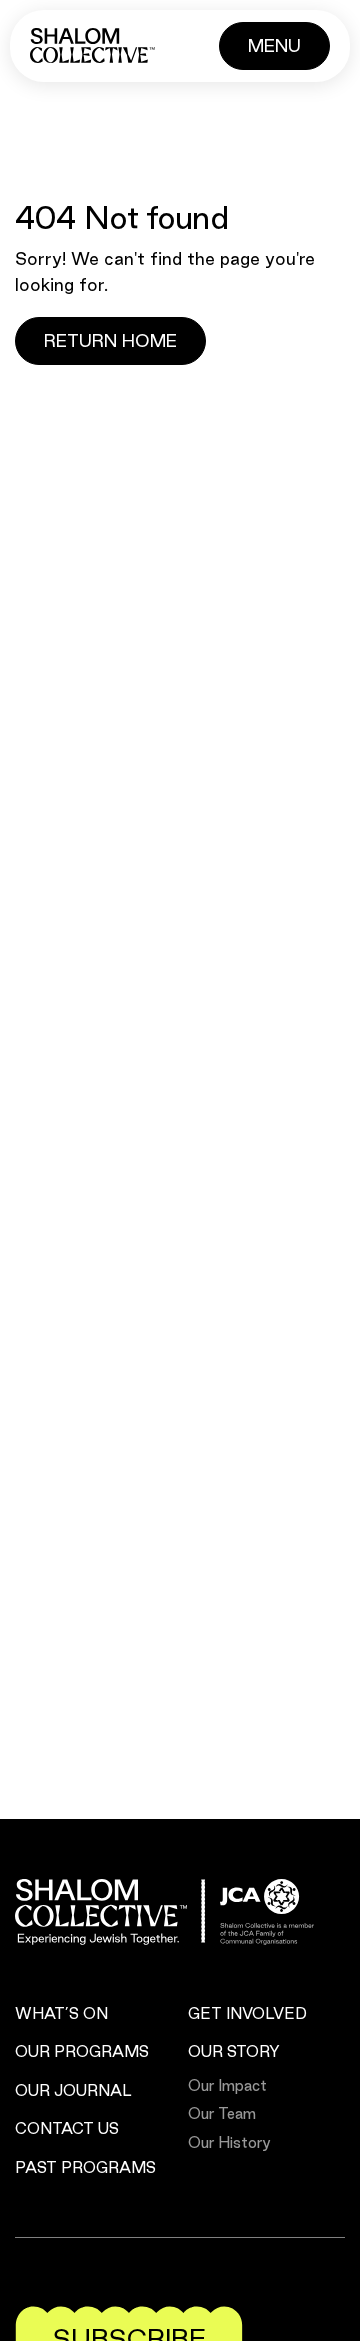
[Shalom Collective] (92, 45)
